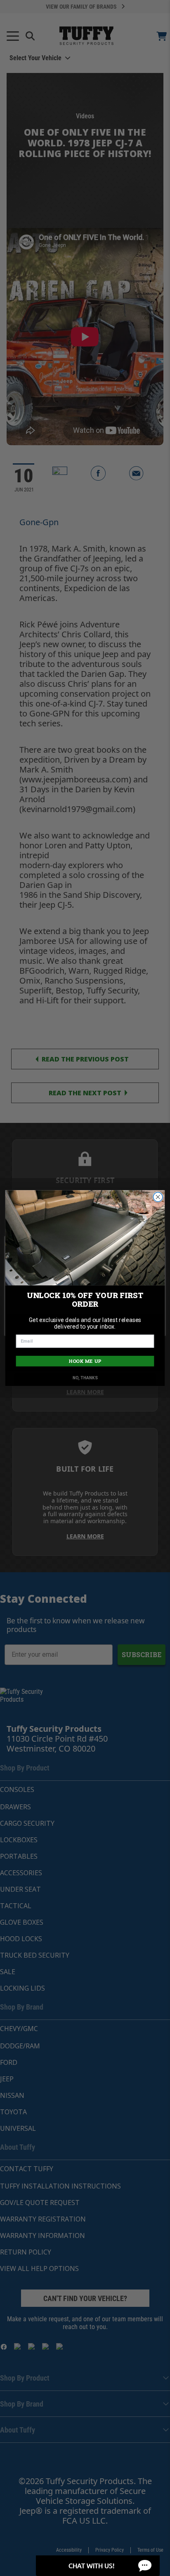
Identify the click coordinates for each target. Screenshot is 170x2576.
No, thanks (85, 1378)
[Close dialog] (158, 1197)
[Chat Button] (98, 2566)
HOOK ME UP (85, 1361)
